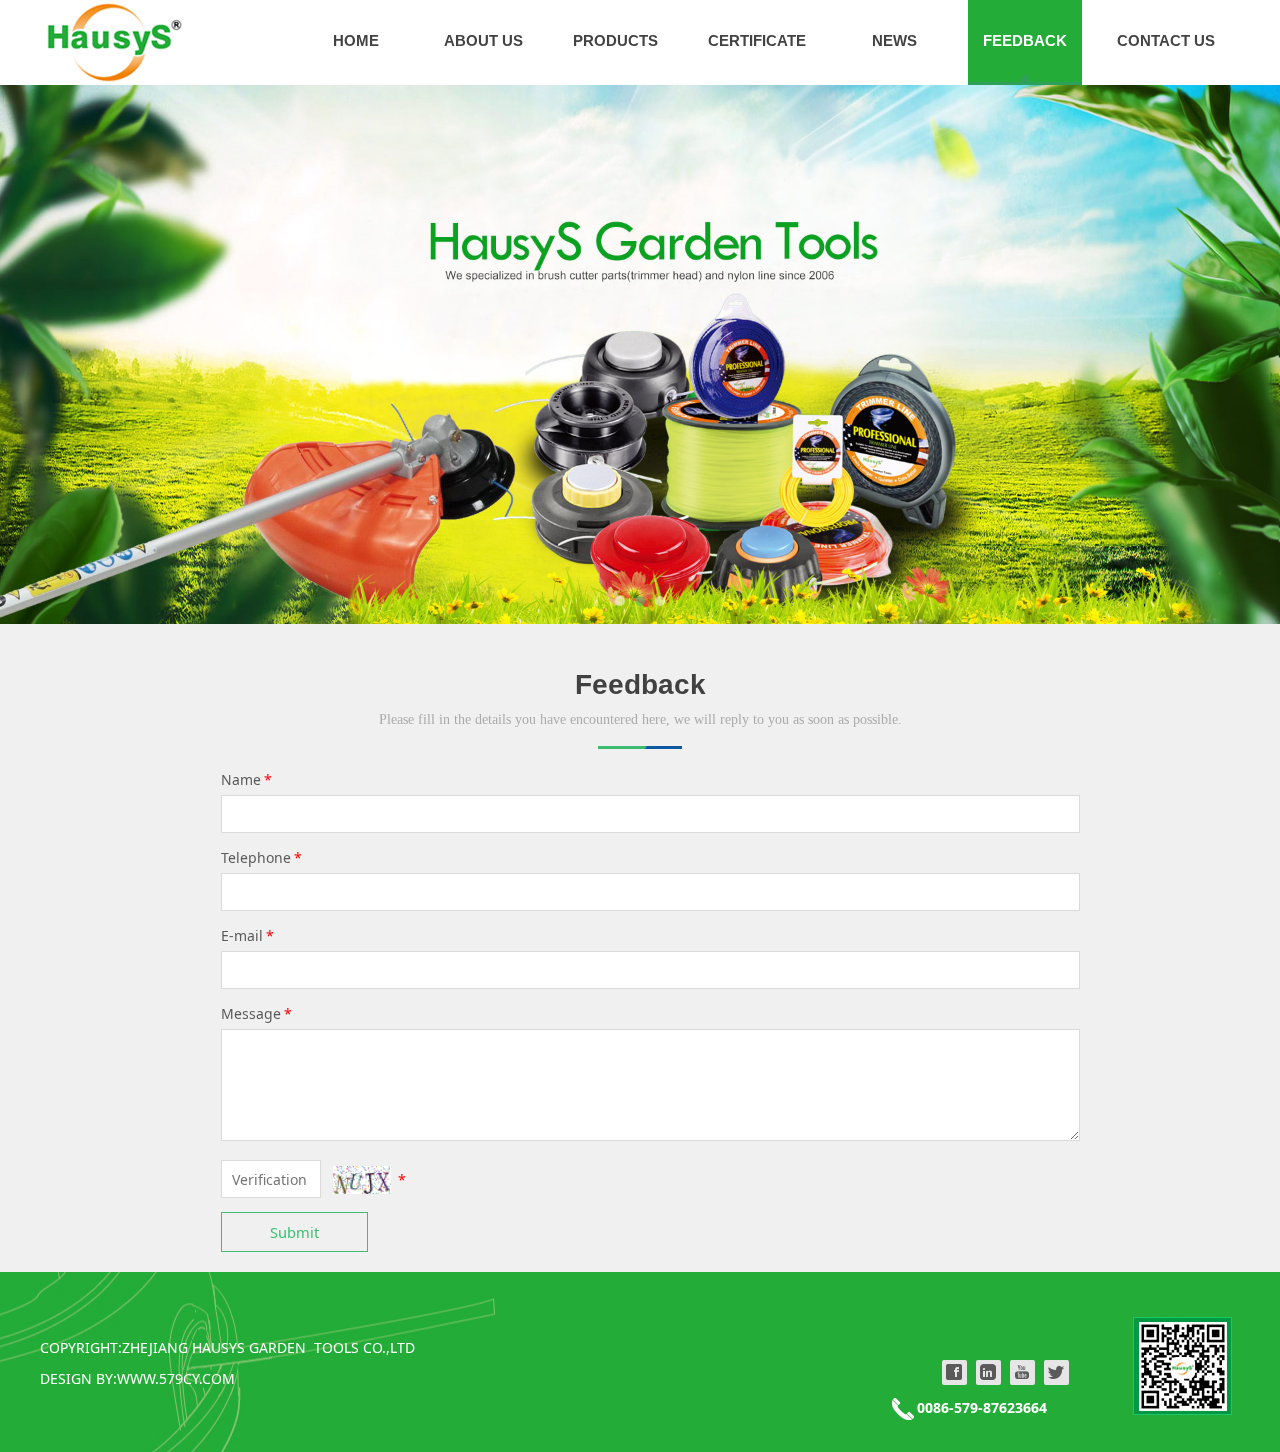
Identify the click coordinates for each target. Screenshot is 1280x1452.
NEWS (894, 40)
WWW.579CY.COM (176, 1378)
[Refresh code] (362, 1180)
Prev (82, 355)
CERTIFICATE (757, 40)
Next (1198, 355)
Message (256, 1013)
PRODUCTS (615, 40)
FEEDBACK (1025, 40)
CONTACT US (1166, 40)
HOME (356, 40)
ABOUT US (483, 40)
